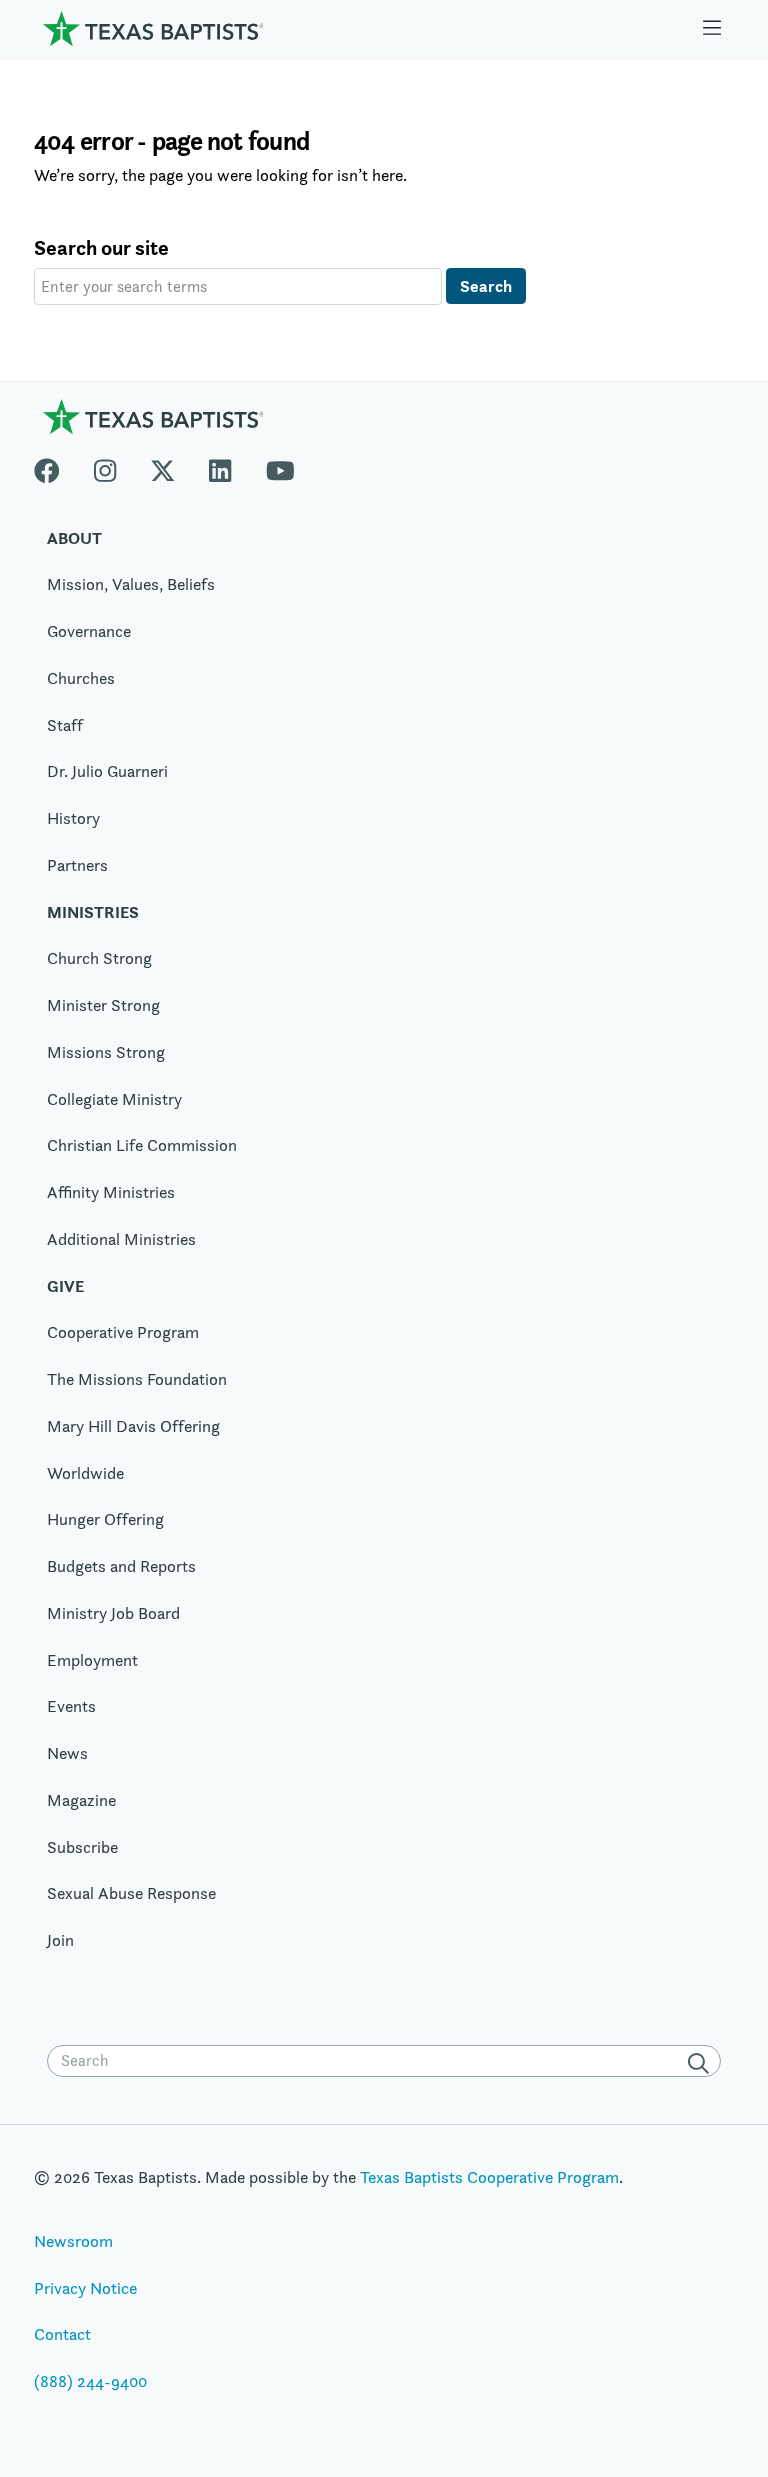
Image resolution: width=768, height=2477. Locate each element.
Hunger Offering (105, 1519)
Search (486, 286)
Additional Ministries (121, 1239)
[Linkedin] (220, 466)
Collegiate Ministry (114, 1099)
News (67, 1753)
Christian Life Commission (142, 1145)
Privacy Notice (85, 2288)
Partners (77, 865)
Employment (92, 1660)
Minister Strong (103, 1005)
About (74, 538)
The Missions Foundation (137, 1379)
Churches (81, 678)
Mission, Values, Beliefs (131, 584)
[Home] (153, 28)
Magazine (81, 1800)
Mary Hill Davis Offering (133, 1426)
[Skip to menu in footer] (712, 28)
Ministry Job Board (113, 1613)
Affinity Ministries (111, 1192)
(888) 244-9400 (90, 2381)
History (73, 818)
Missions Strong (106, 1052)
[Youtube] (280, 466)
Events (71, 1706)
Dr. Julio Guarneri (107, 771)
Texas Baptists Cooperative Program (489, 2177)
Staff (65, 725)
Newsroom (73, 2241)
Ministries (93, 912)
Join (60, 1940)
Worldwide (85, 1473)
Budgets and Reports (121, 1566)
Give (65, 1286)
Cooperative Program (123, 1332)
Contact (62, 2334)
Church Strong (99, 958)
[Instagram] (105, 466)
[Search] (702, 2063)
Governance (89, 631)
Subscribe (82, 1847)
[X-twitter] (163, 466)
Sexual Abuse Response (131, 1893)
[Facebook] (55, 466)
